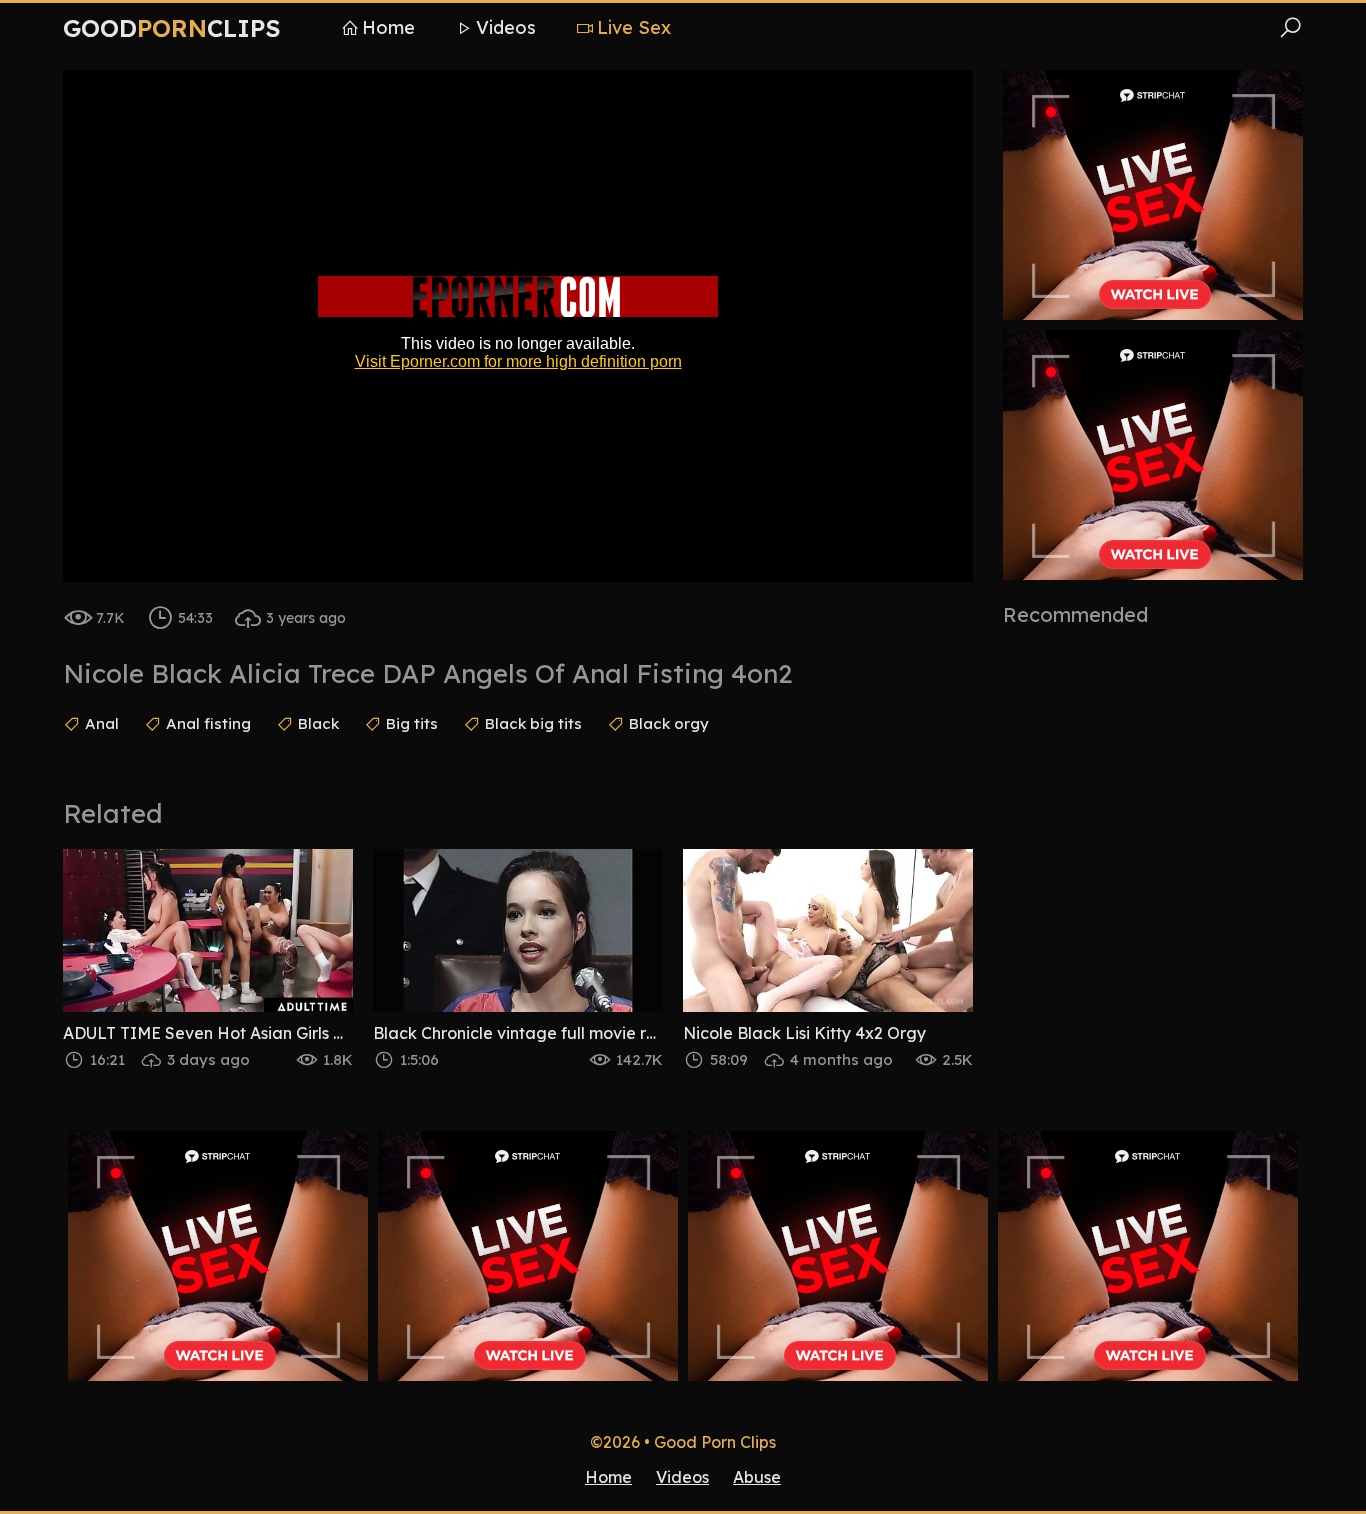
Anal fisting (208, 723)
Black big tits (533, 723)
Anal (102, 723)
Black (318, 723)
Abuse (757, 1477)
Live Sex (634, 27)
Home (388, 27)
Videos (506, 27)
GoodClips (172, 28)
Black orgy (669, 723)
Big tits (412, 723)
